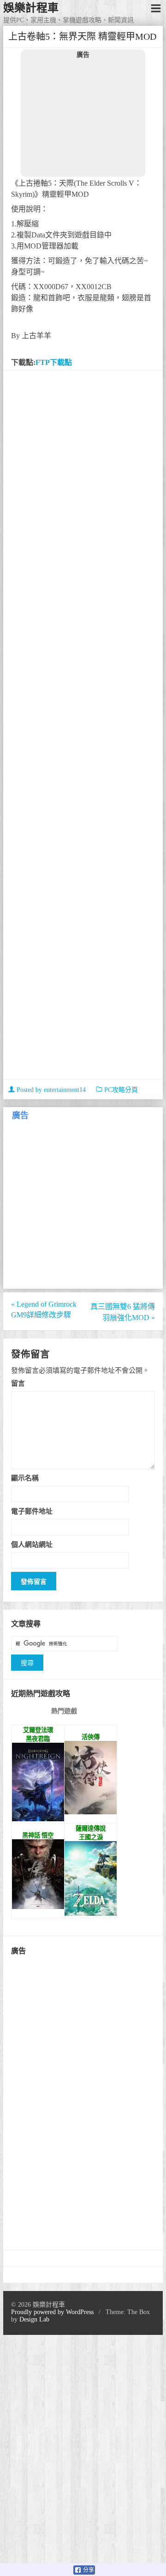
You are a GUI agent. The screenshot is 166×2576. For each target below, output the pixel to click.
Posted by (50, 1090)
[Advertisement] (83, 117)
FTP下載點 (54, 362)
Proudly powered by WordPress (52, 2312)
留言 (18, 1383)
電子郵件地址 (32, 1511)
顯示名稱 (25, 1478)
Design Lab (34, 2319)
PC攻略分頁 (121, 1090)
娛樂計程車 (31, 8)
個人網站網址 (32, 1544)
